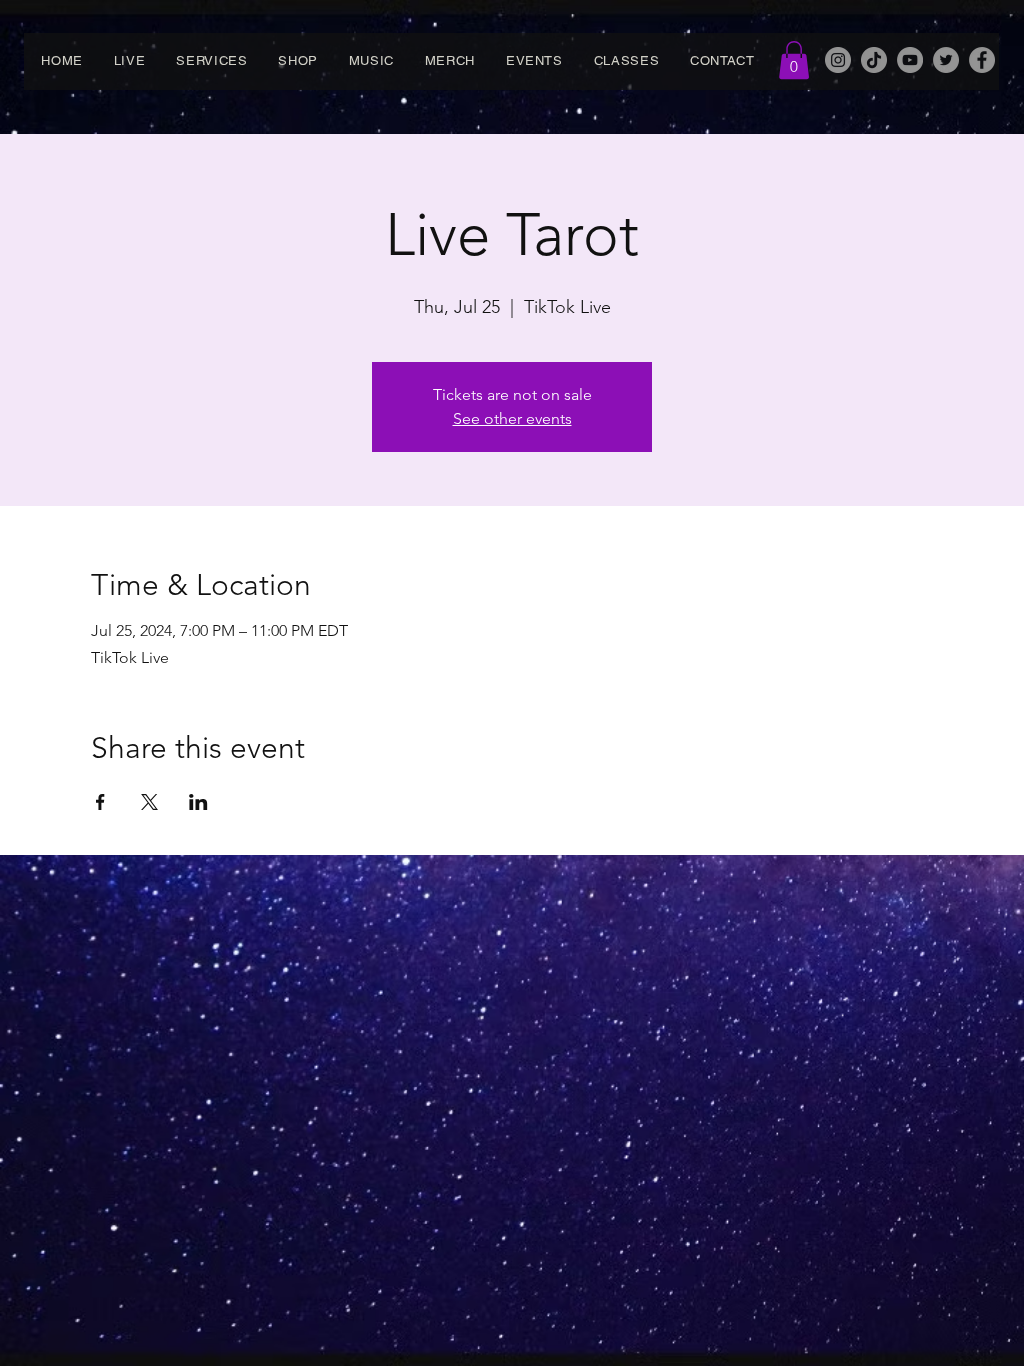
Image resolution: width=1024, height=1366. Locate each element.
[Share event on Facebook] (100, 802)
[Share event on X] (149, 802)
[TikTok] (874, 60)
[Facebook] (982, 60)
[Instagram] (838, 60)
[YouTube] (910, 60)
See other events (512, 418)
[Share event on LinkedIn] (198, 802)
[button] (794, 60)
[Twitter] (946, 60)
